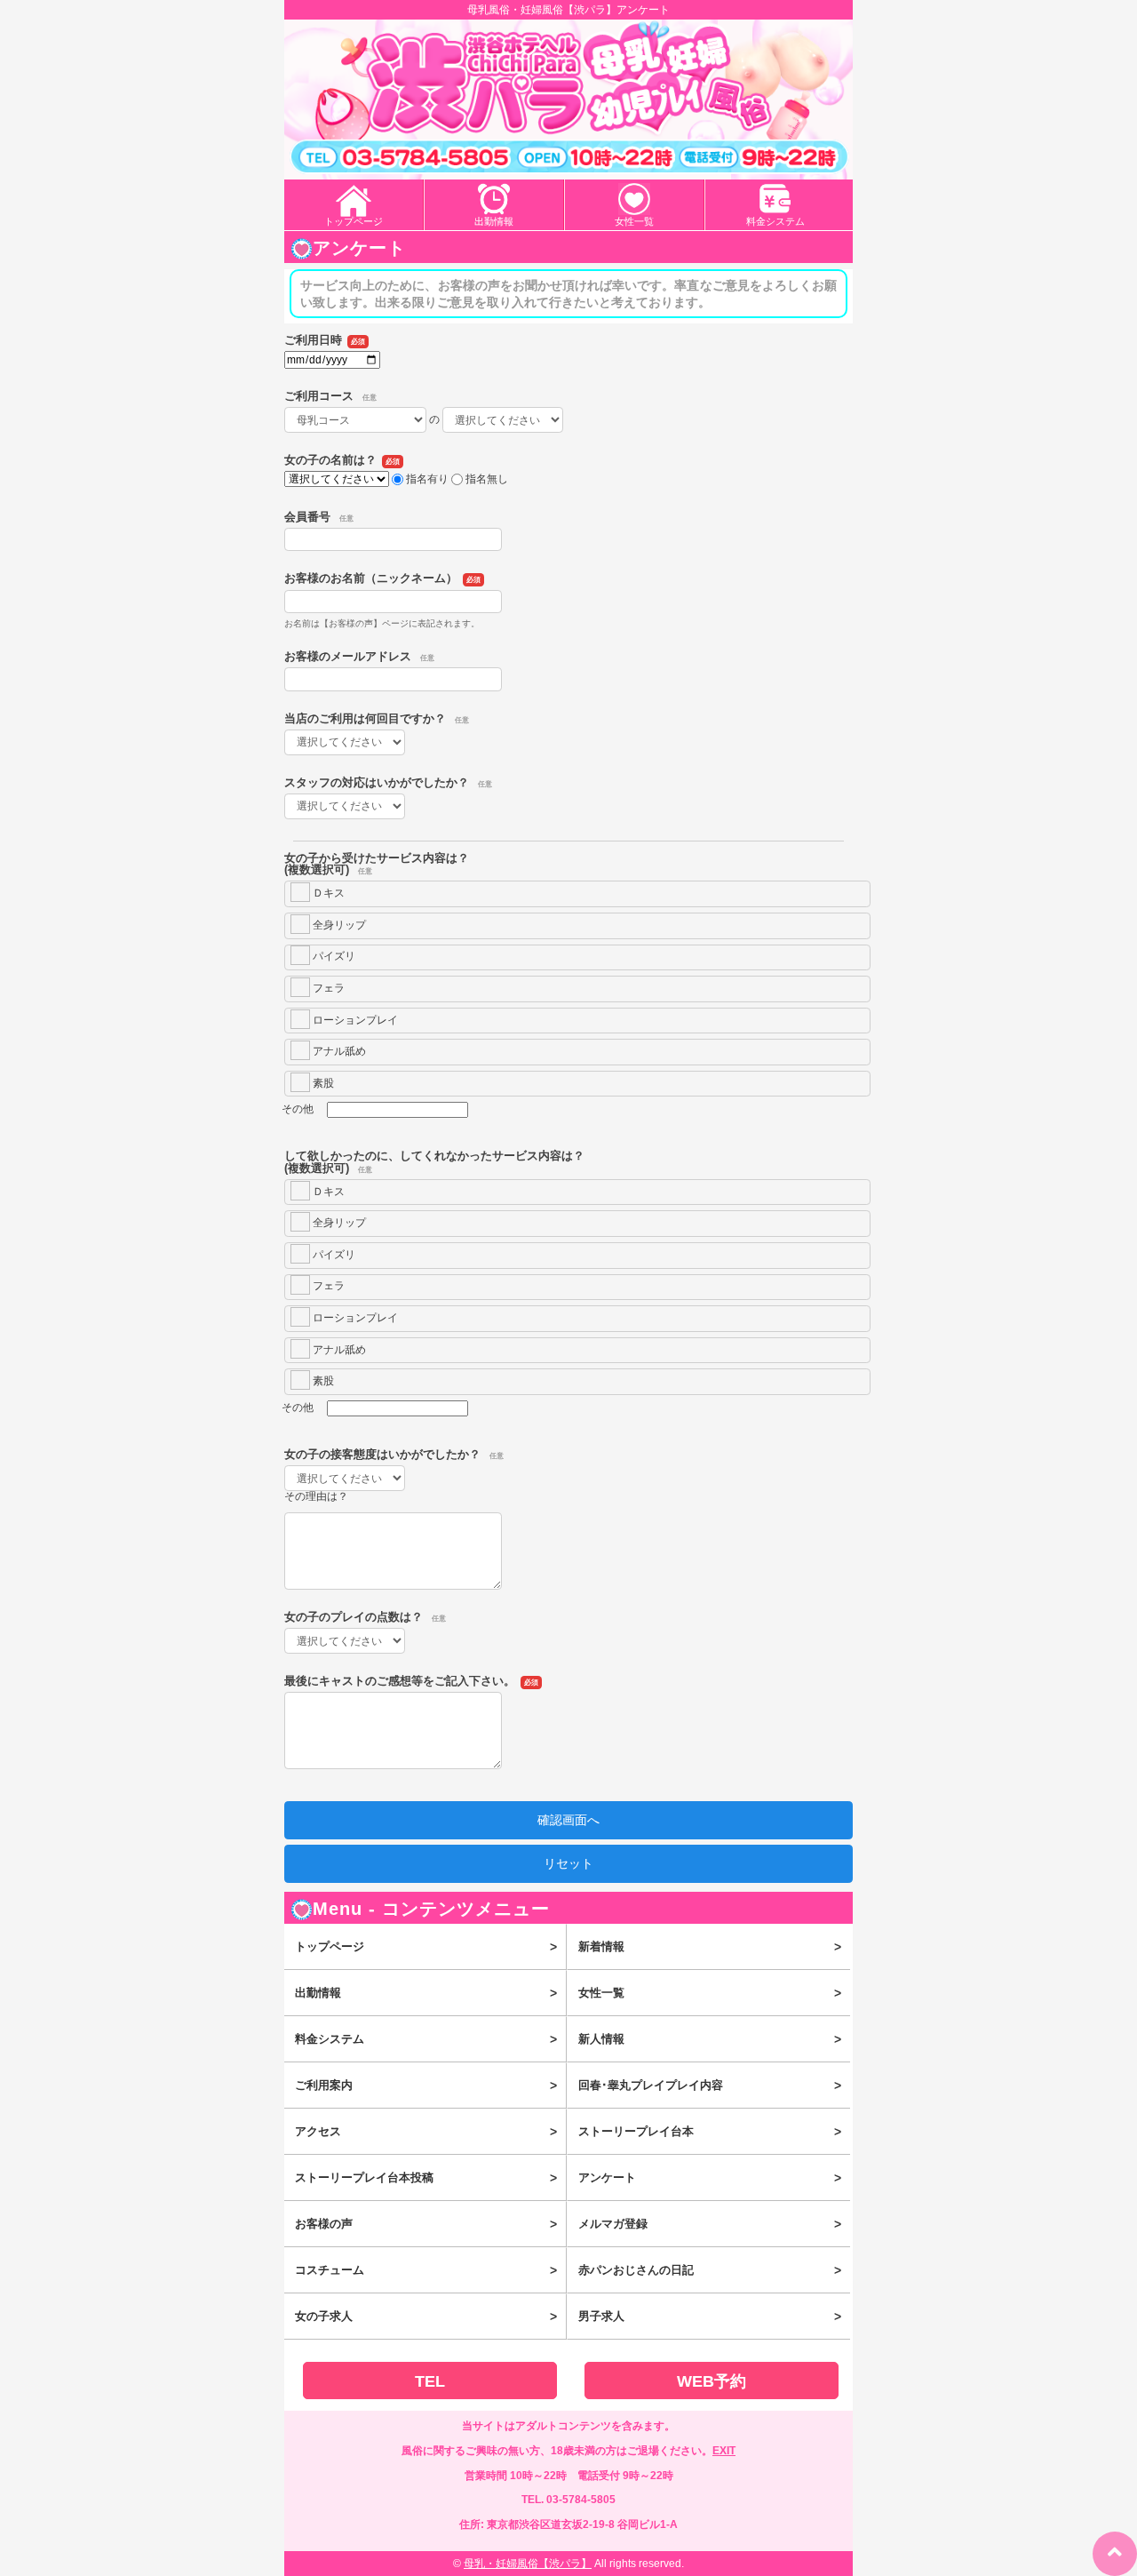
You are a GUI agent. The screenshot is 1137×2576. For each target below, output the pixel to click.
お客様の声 (426, 2224)
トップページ (354, 221)
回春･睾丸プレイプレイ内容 (709, 2086)
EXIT (724, 2451)
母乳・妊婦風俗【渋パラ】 (528, 2564)
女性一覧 (634, 221)
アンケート (709, 2178)
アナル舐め (338, 1051)
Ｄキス (327, 893)
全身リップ (338, 925)
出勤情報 (494, 221)
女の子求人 (426, 2317)
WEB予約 (712, 2381)
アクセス (426, 2132)
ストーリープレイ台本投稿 (426, 2178)
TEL (430, 2381)
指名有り (427, 479)
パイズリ (333, 956)
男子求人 (709, 2317)
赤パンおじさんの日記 (709, 2270)
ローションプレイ (354, 1020)
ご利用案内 (426, 2086)
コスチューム (426, 2270)
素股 (322, 1083)
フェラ (327, 988)
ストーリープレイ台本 (709, 2132)
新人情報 (709, 2039)
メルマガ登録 (709, 2224)
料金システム (775, 221)
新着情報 (709, 1947)
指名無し (487, 479)
